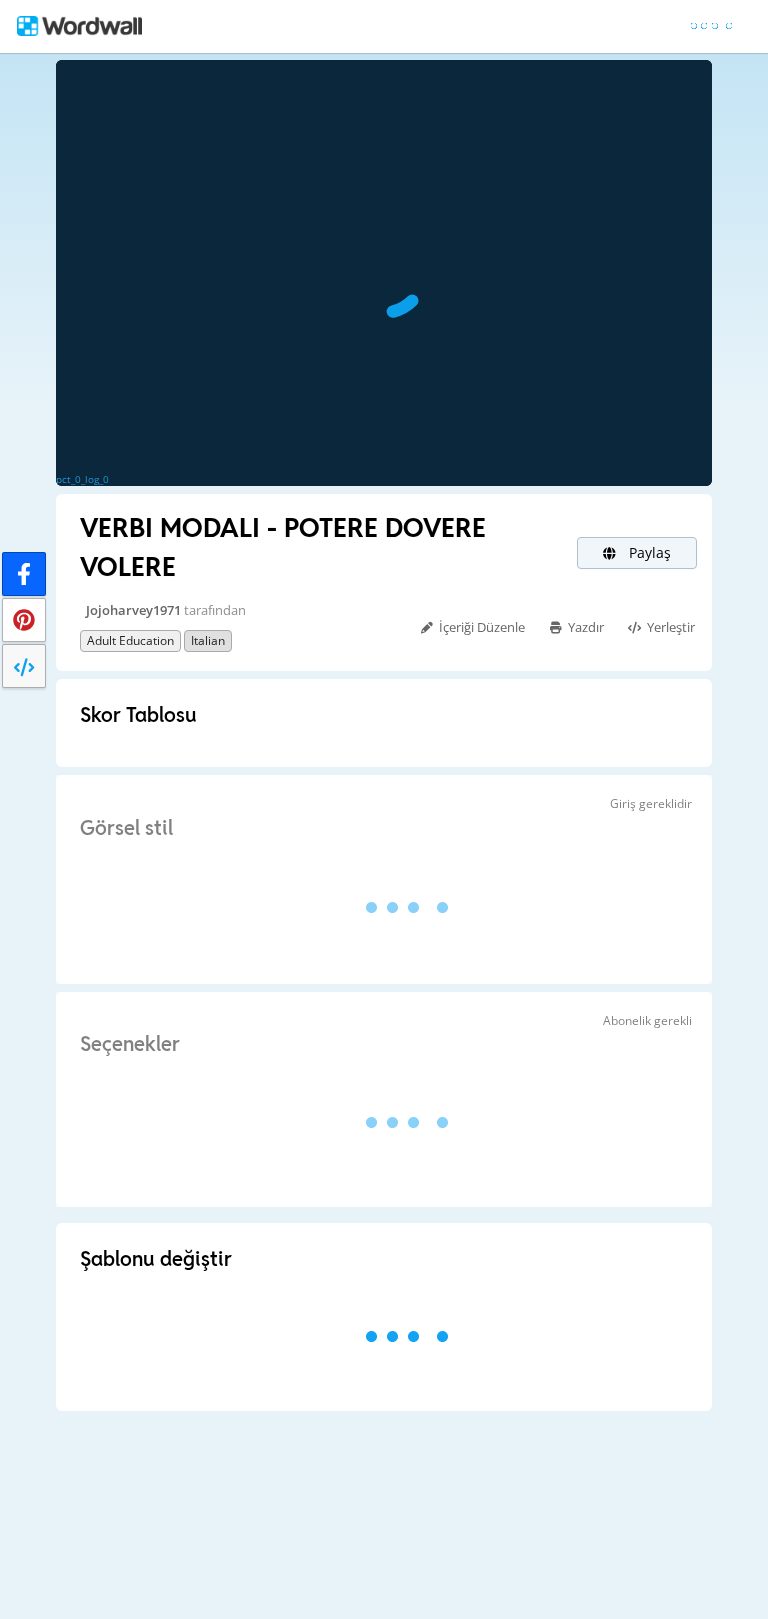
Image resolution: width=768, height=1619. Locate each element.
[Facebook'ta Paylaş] (24, 574)
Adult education (130, 640)
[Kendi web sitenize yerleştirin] (24, 666)
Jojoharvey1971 (133, 610)
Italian (208, 640)
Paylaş (648, 552)
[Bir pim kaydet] (24, 620)
